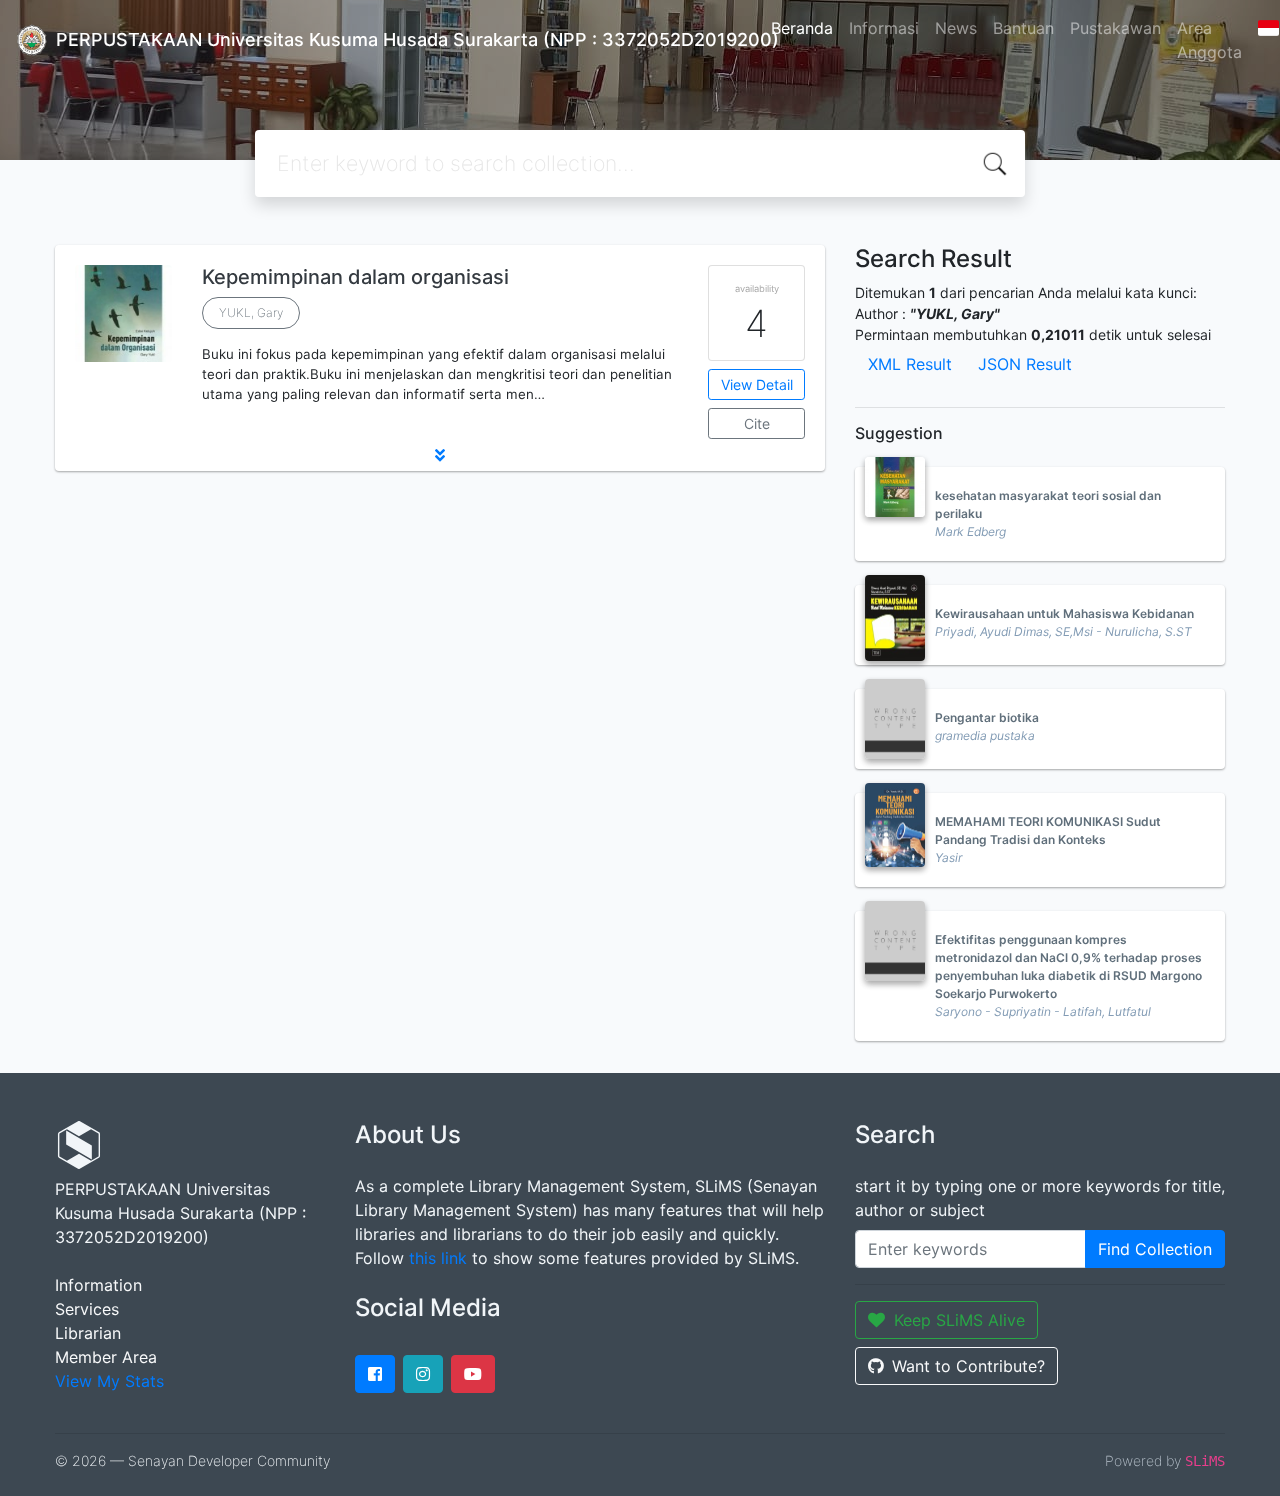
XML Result (910, 364)
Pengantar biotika (987, 717)
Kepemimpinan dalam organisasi (355, 277)
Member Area (106, 1357)
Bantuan (1023, 28)
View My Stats (109, 1381)
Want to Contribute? (968, 1366)
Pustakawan (1115, 28)
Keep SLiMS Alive (959, 1320)
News (956, 28)
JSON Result (1025, 364)
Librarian (88, 1333)
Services (87, 1309)
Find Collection (1155, 1249)
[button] (440, 455)
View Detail (757, 384)
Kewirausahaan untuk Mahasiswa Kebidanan (1064, 613)
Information (98, 1285)
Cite (757, 423)
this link (438, 1258)
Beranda (802, 28)
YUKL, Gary (251, 312)
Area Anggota (1209, 40)
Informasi (884, 28)
